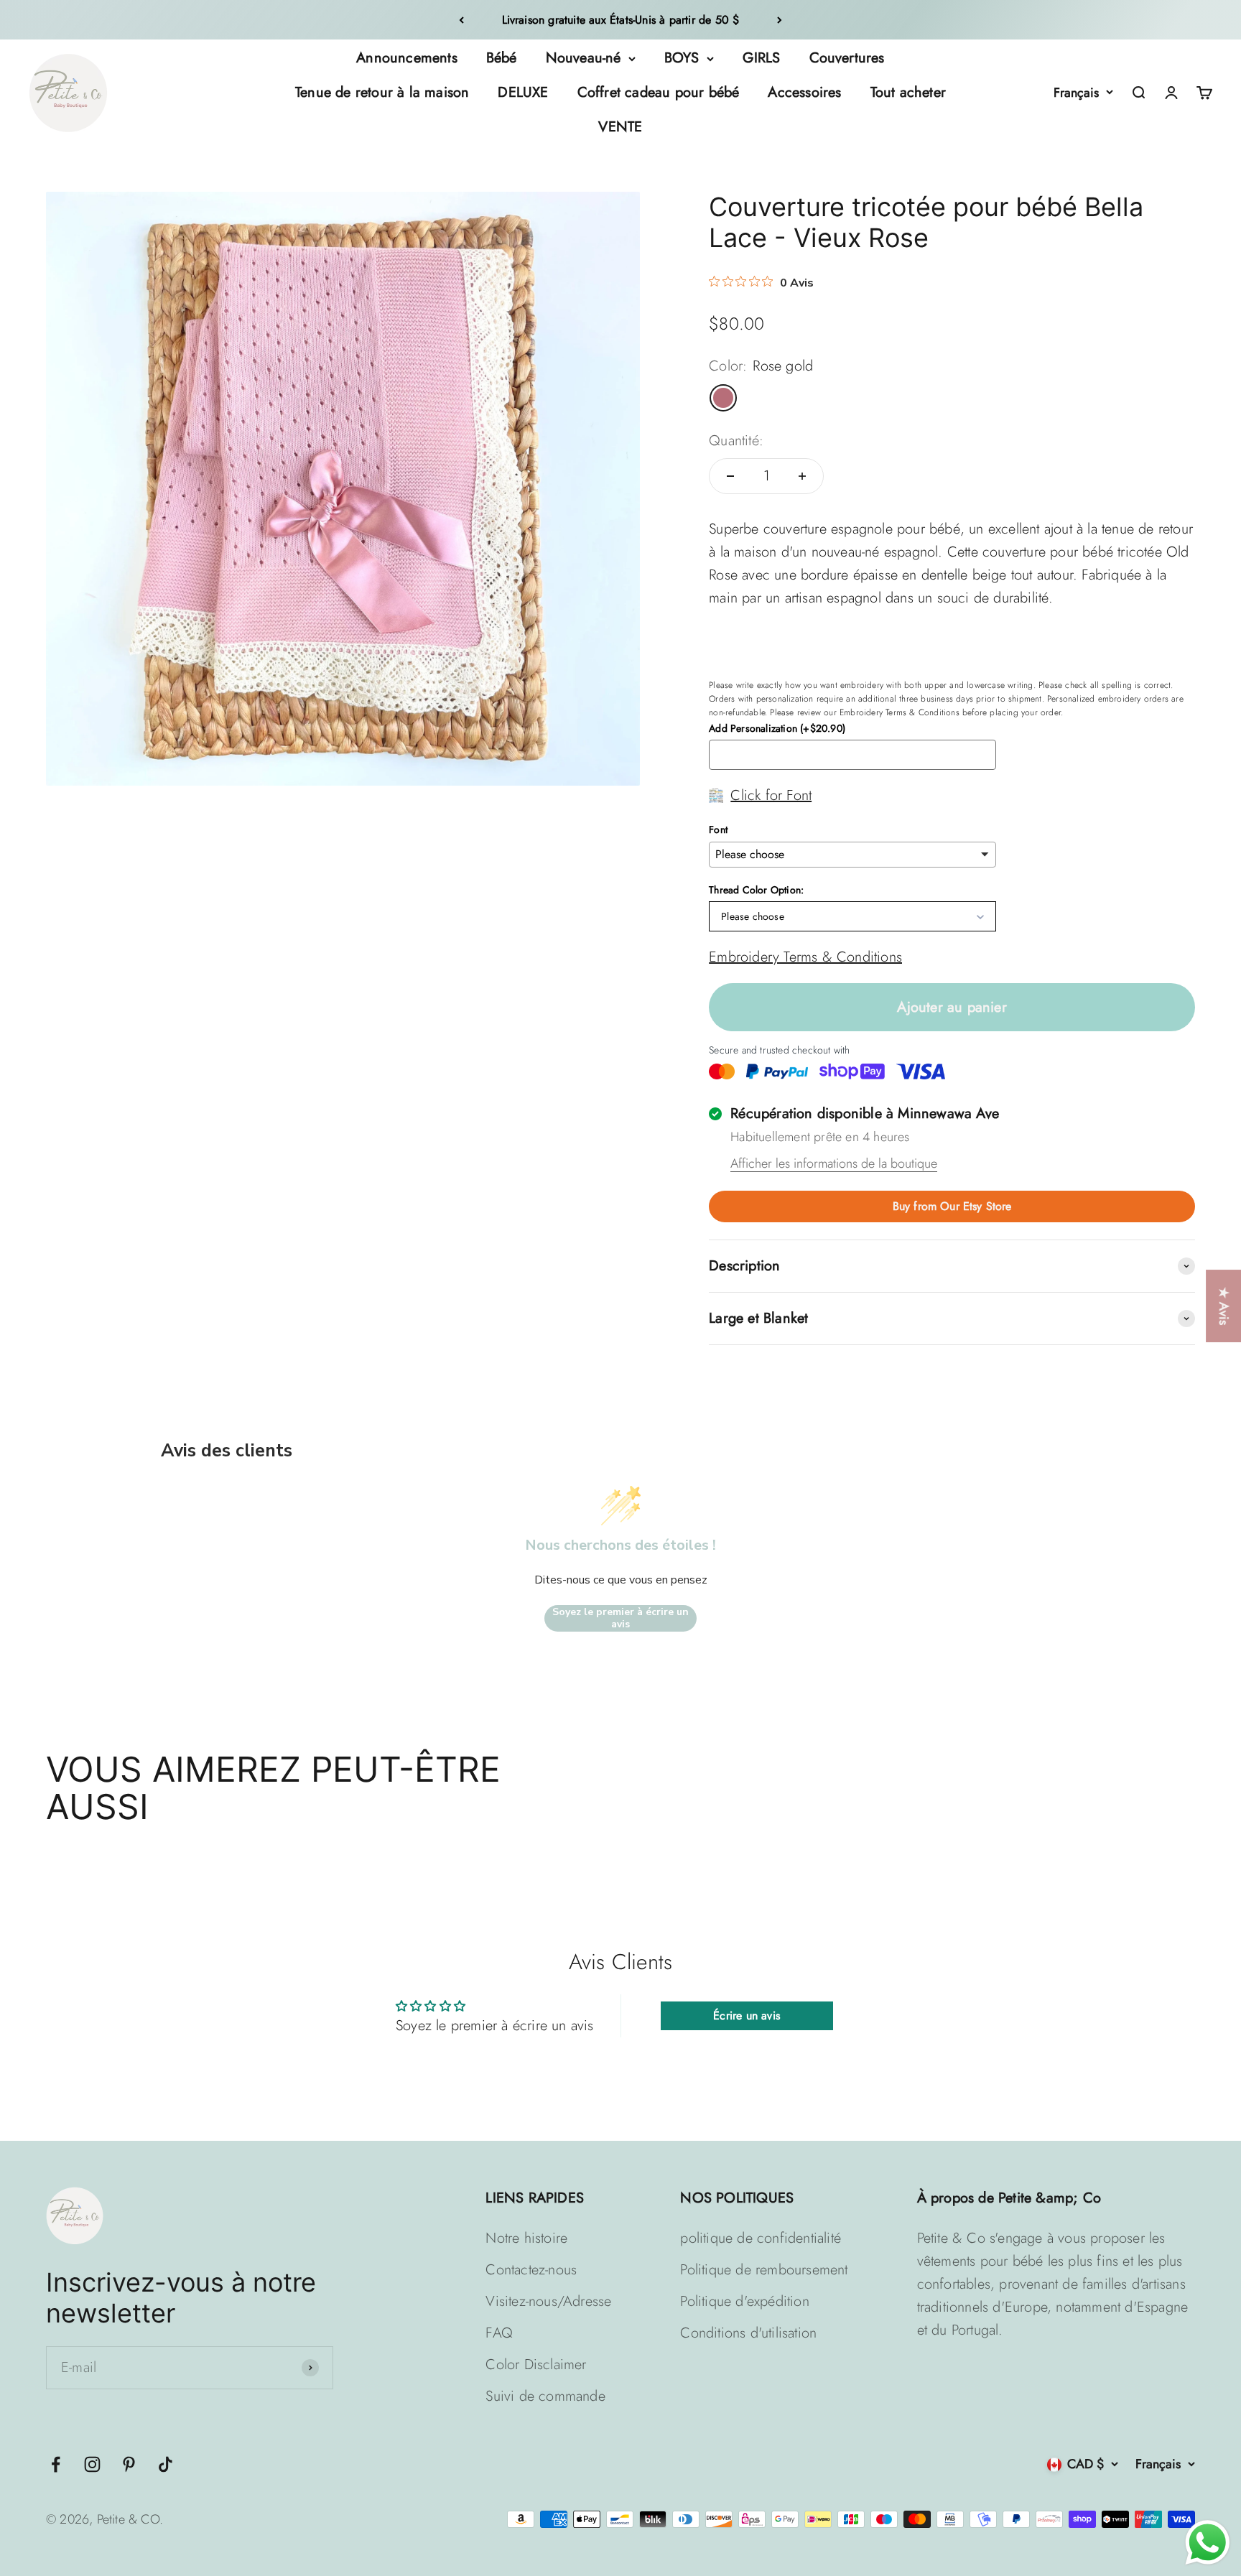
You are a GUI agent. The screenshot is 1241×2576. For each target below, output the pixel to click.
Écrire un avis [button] (747, 2015)
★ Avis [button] (1224, 1306)
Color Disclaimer (536, 2365)
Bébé (502, 58)
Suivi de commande (545, 2396)
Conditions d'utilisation (748, 2333)
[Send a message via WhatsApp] (1208, 2543)
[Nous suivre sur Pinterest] (129, 2464)
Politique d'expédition (744, 2301)
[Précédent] (461, 20)
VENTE (620, 127)
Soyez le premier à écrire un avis (620, 1618)
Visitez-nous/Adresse (548, 2301)
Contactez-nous (531, 2270)
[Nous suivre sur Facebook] (56, 2464)
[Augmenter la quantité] (802, 476)
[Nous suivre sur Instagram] (92, 2464)
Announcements (407, 58)
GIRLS (762, 58)
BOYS (682, 58)
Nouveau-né (584, 58)
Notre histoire (526, 2238)
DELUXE (523, 92)
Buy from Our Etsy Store (952, 1206)
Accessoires (804, 92)
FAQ (499, 2333)
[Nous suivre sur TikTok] (166, 2464)
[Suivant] (780, 20)
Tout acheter (908, 92)
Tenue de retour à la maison (382, 92)
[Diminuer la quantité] (730, 476)
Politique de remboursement (764, 2270)
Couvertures (847, 58)
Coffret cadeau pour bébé (659, 92)
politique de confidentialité (761, 2238)
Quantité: (736, 441)
